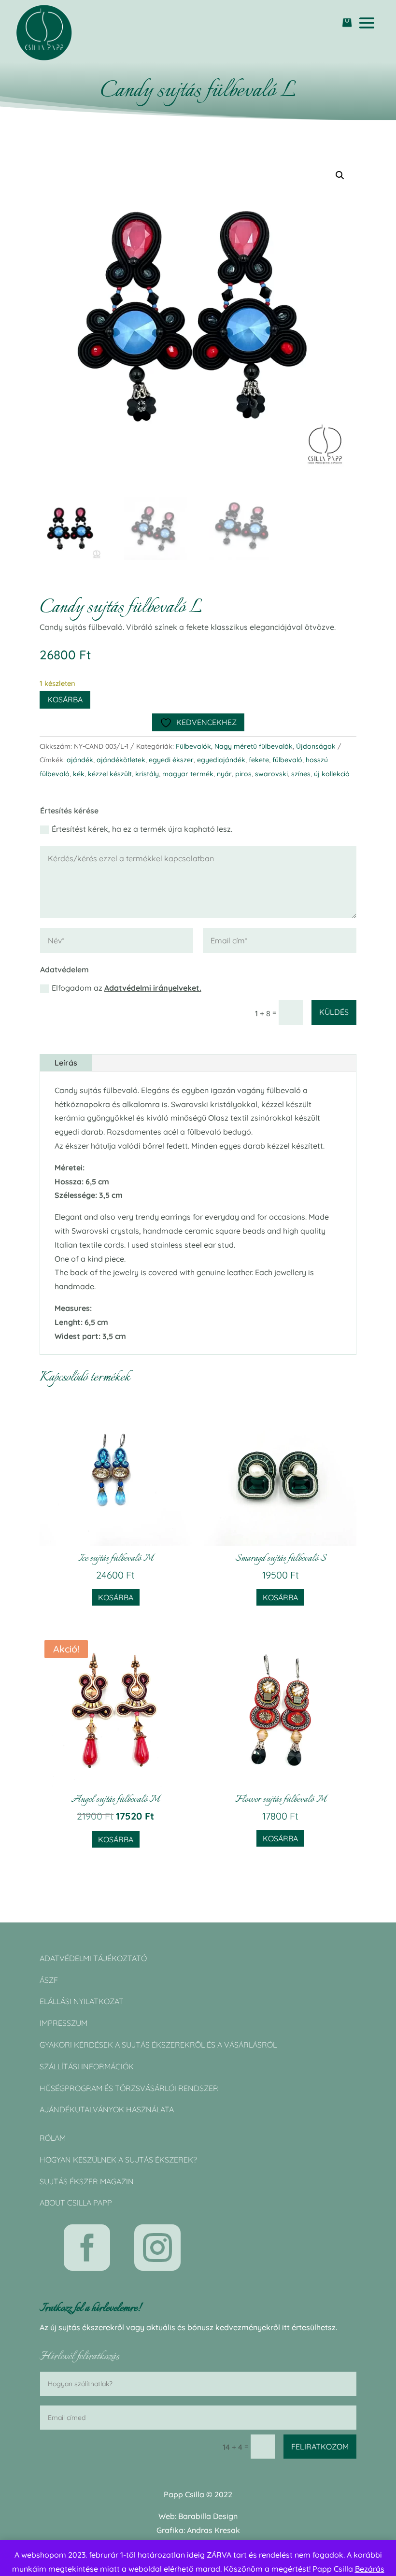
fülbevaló (287, 760)
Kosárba (65, 699)
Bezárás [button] (370, 2569)
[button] (340, 175)
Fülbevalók (193, 746)
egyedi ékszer (171, 760)
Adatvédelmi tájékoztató (93, 1958)
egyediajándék (221, 760)
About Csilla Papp (76, 2203)
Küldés (334, 1012)
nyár (224, 774)
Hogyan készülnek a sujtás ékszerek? (118, 2160)
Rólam (53, 2138)
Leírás (66, 1063)
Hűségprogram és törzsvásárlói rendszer (129, 2088)
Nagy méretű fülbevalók (254, 746)
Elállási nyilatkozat (82, 2001)
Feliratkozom (320, 2447)
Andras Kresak (213, 2530)
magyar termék (188, 774)
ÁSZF (49, 1980)
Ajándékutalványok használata (107, 2109)
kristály (147, 774)
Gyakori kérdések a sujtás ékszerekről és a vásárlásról (158, 2045)
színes (301, 774)
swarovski (271, 774)
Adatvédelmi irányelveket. (153, 988)
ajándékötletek (121, 760)
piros (243, 774)
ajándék (80, 760)
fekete (259, 760)
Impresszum (64, 2023)
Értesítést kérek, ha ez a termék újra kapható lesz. (142, 829)
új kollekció (332, 774)
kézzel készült (110, 774)
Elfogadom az (127, 988)
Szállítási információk (87, 2066)
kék (79, 774)
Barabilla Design (208, 2516)
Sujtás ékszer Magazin (87, 2181)
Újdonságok (316, 746)
